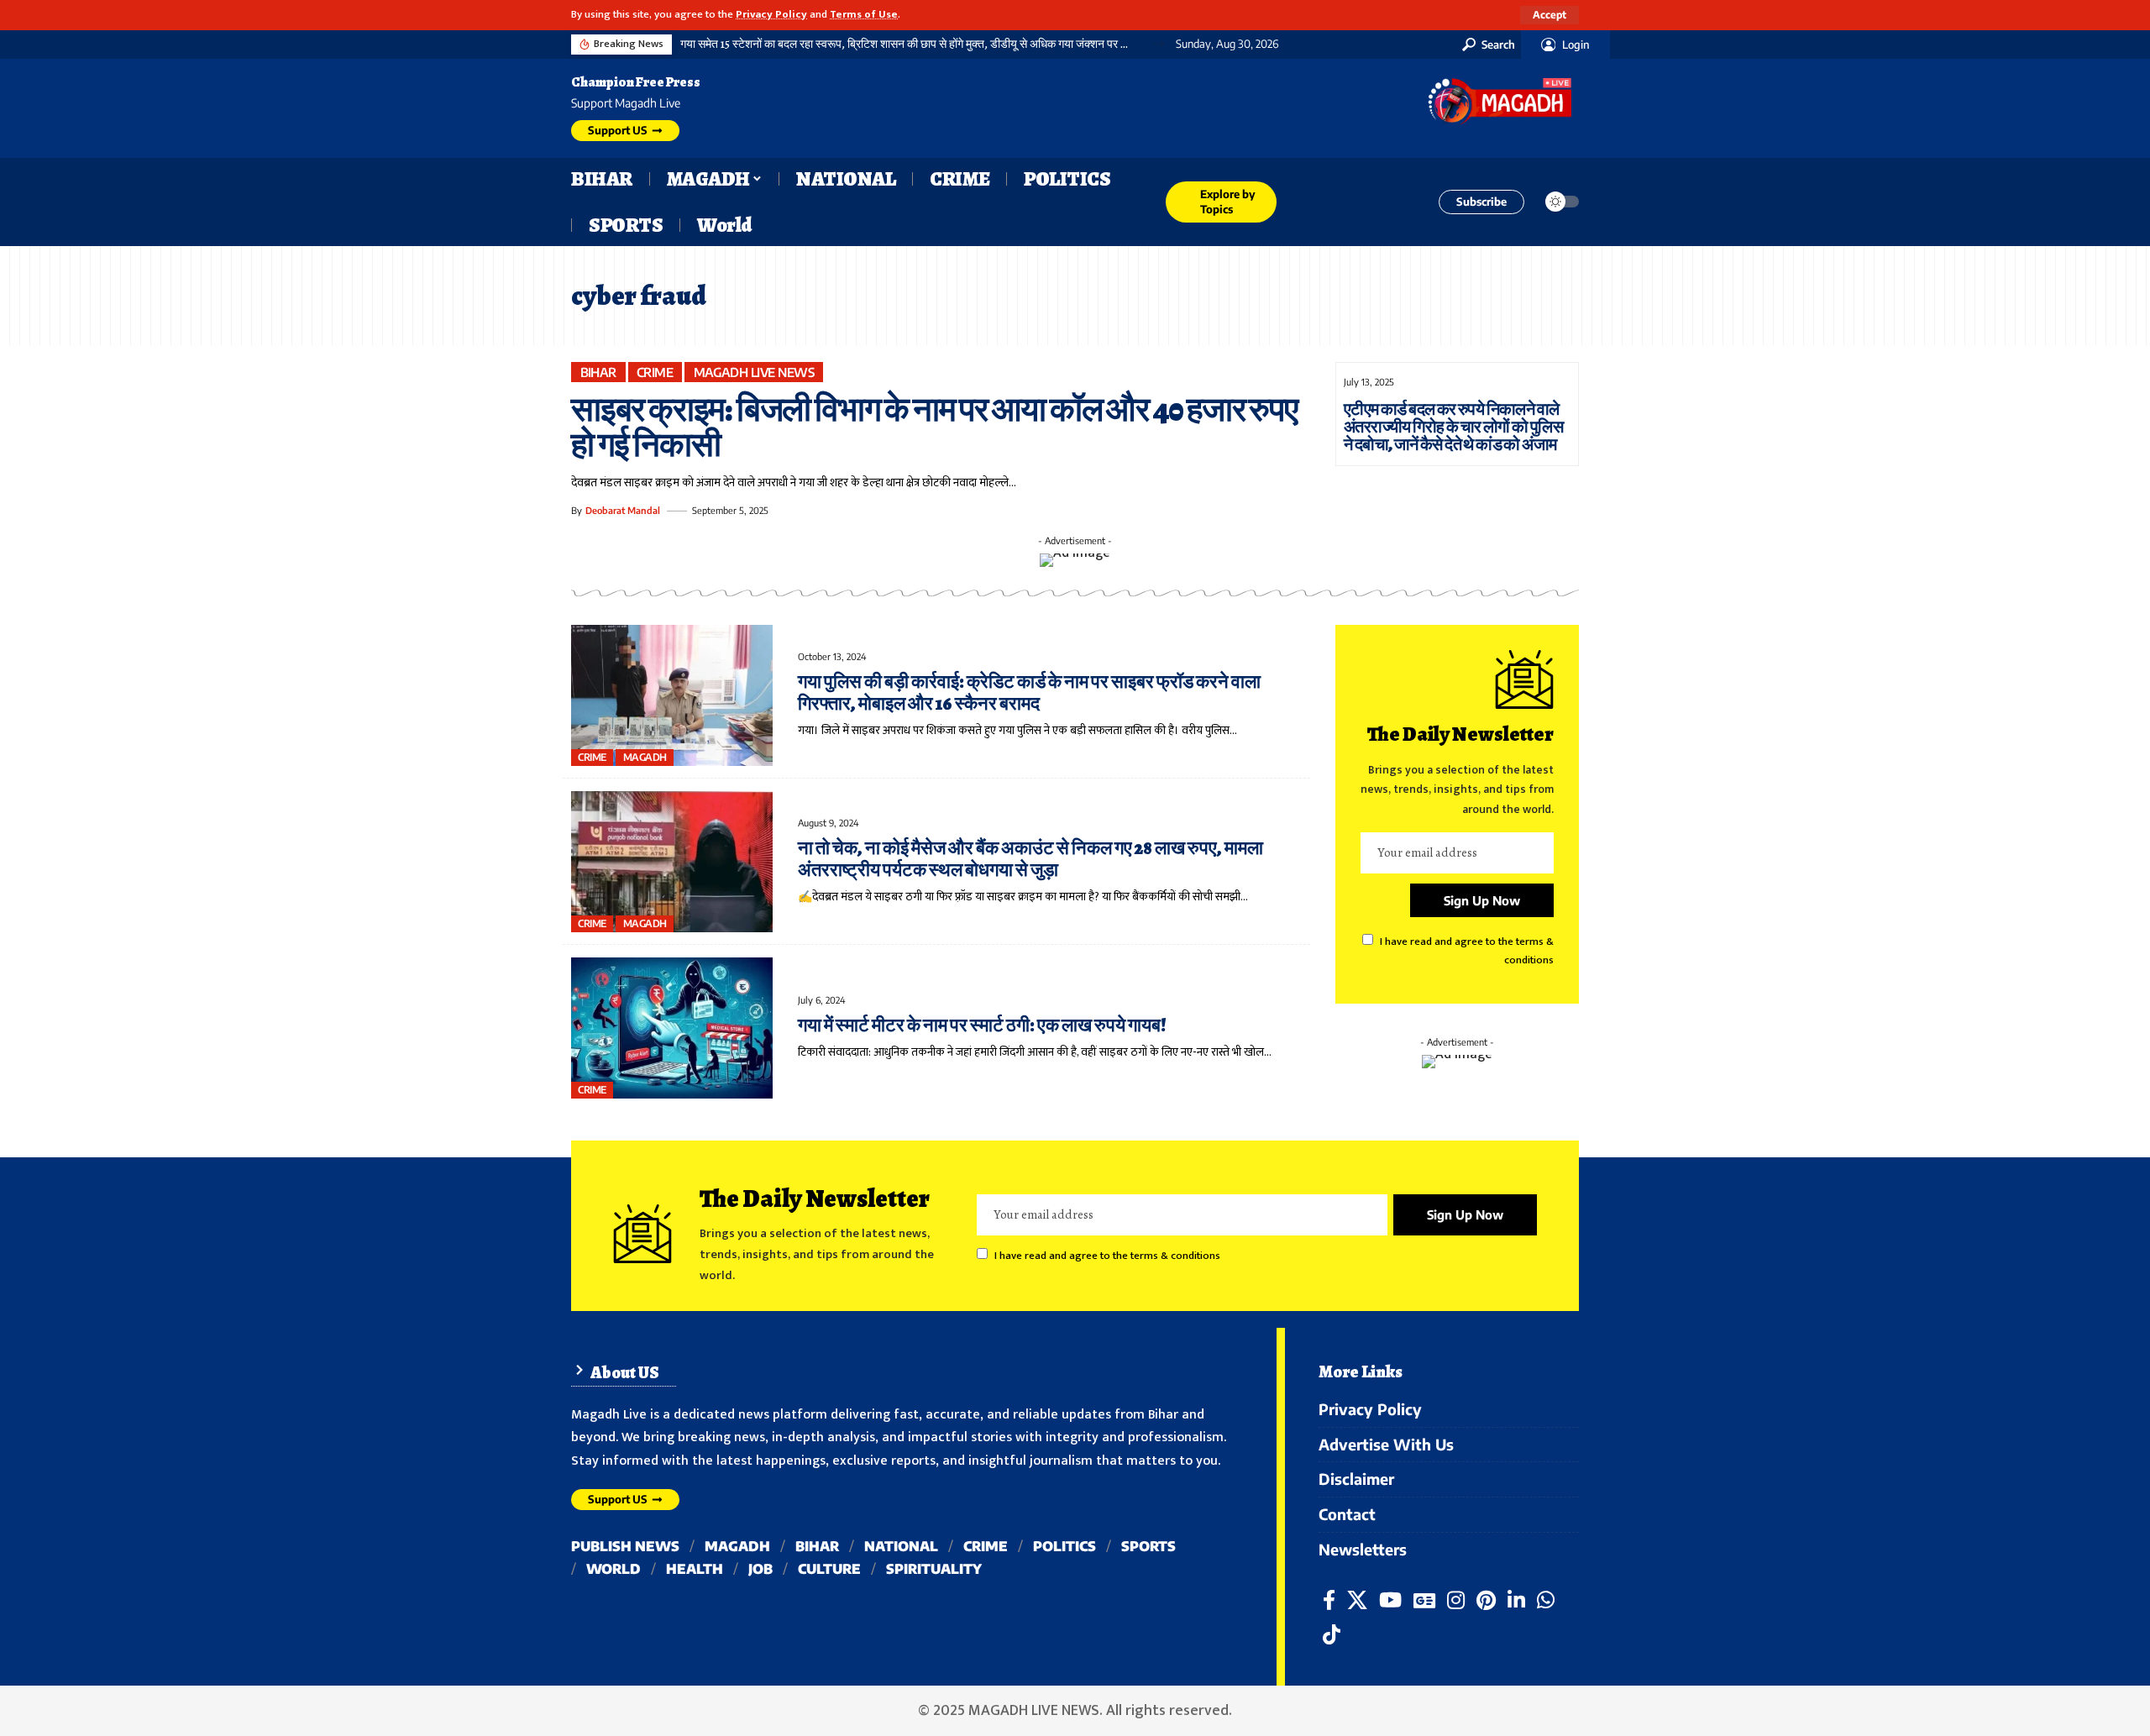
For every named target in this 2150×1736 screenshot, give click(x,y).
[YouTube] (1390, 1600)
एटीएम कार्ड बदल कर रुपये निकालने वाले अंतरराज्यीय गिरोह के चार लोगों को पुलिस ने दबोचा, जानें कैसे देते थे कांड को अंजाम (1453, 427)
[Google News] (1424, 1600)
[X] (1357, 1600)
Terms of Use (864, 15)
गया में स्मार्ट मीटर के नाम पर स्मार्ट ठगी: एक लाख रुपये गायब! (982, 1025)
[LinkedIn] (1516, 1600)
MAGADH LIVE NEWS (754, 372)
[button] (1550, 15)
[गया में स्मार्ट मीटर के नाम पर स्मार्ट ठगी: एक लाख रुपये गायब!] (672, 1028)
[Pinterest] (1486, 1600)
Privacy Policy (771, 15)
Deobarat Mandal (623, 510)
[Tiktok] (1332, 1635)
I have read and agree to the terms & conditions (1107, 1256)
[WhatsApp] (1546, 1600)
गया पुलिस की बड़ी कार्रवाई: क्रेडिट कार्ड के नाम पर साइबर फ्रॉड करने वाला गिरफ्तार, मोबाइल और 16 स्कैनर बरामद (1029, 693)
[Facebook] (1329, 1600)
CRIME (655, 372)
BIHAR (599, 372)
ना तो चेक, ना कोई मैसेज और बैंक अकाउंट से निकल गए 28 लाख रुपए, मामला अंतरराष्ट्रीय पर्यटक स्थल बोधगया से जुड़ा (1030, 859)
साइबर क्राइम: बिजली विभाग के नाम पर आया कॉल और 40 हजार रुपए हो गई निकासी (934, 427)
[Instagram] (1456, 1600)
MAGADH (645, 757)
